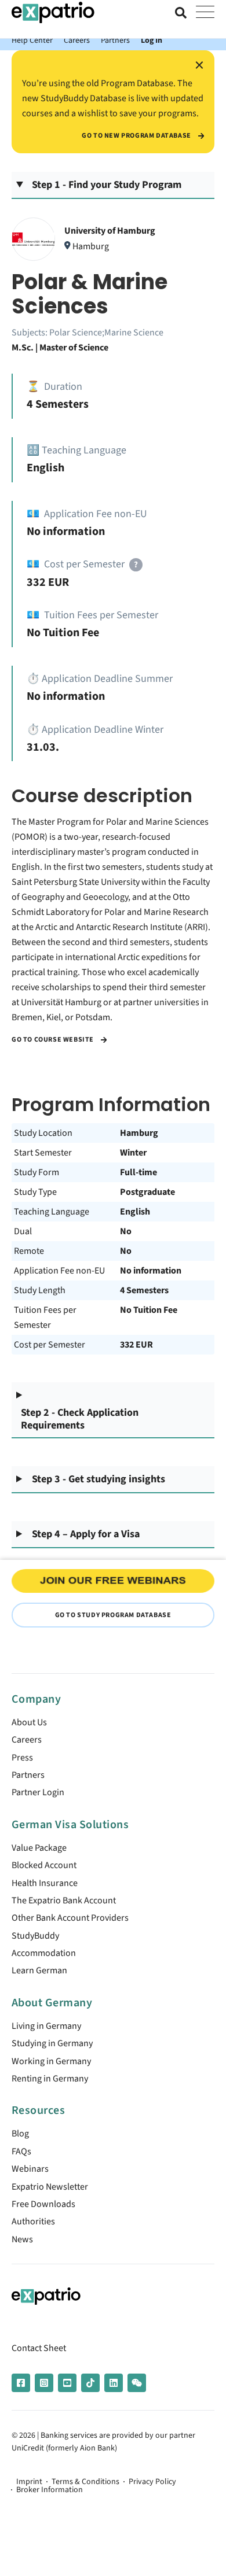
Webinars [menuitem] (30, 2169)
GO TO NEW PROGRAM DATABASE (137, 136)
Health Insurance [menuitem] (45, 1883)
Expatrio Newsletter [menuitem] (50, 2187)
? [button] (136, 565)
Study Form (37, 1172)
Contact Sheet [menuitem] (39, 2348)
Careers (77, 40)
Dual (23, 1231)
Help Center (32, 40)
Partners (115, 40)
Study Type (35, 1192)
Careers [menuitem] (27, 1740)
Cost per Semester (50, 1345)
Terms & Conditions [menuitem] (85, 2482)
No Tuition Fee (149, 1310)
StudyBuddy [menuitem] (35, 1936)
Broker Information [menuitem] (50, 2490)
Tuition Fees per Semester (45, 1317)
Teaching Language (52, 1212)
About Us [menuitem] (29, 1722)
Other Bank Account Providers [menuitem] (70, 1918)
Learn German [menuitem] (39, 1970)
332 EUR (136, 1345)
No (126, 1231)
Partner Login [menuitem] (38, 1792)
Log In (152, 40)
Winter (133, 1153)
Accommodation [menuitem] (44, 1953)
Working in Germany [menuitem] (51, 2061)
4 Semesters (144, 1290)
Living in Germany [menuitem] (46, 2026)
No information (151, 1271)
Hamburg (139, 1133)
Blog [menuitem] (20, 2134)
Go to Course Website (54, 1040)
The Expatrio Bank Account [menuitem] (64, 1900)
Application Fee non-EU (59, 1271)
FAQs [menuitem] (21, 2151)
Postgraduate (147, 1192)
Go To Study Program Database (113, 1615)
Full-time (138, 1172)
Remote (29, 1251)
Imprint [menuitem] (29, 2482)
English (135, 1212)
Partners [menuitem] (28, 1775)
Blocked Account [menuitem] (44, 1865)
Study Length (40, 1290)
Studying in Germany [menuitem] (52, 2043)
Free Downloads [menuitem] (43, 2204)
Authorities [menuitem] (33, 2221)
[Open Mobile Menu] (205, 13)
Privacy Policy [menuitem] (152, 2482)
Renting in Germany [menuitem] (50, 2079)
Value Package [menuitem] (39, 1848)
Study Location (43, 1133)
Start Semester (43, 1153)
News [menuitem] (22, 2239)
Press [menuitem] (22, 1758)
